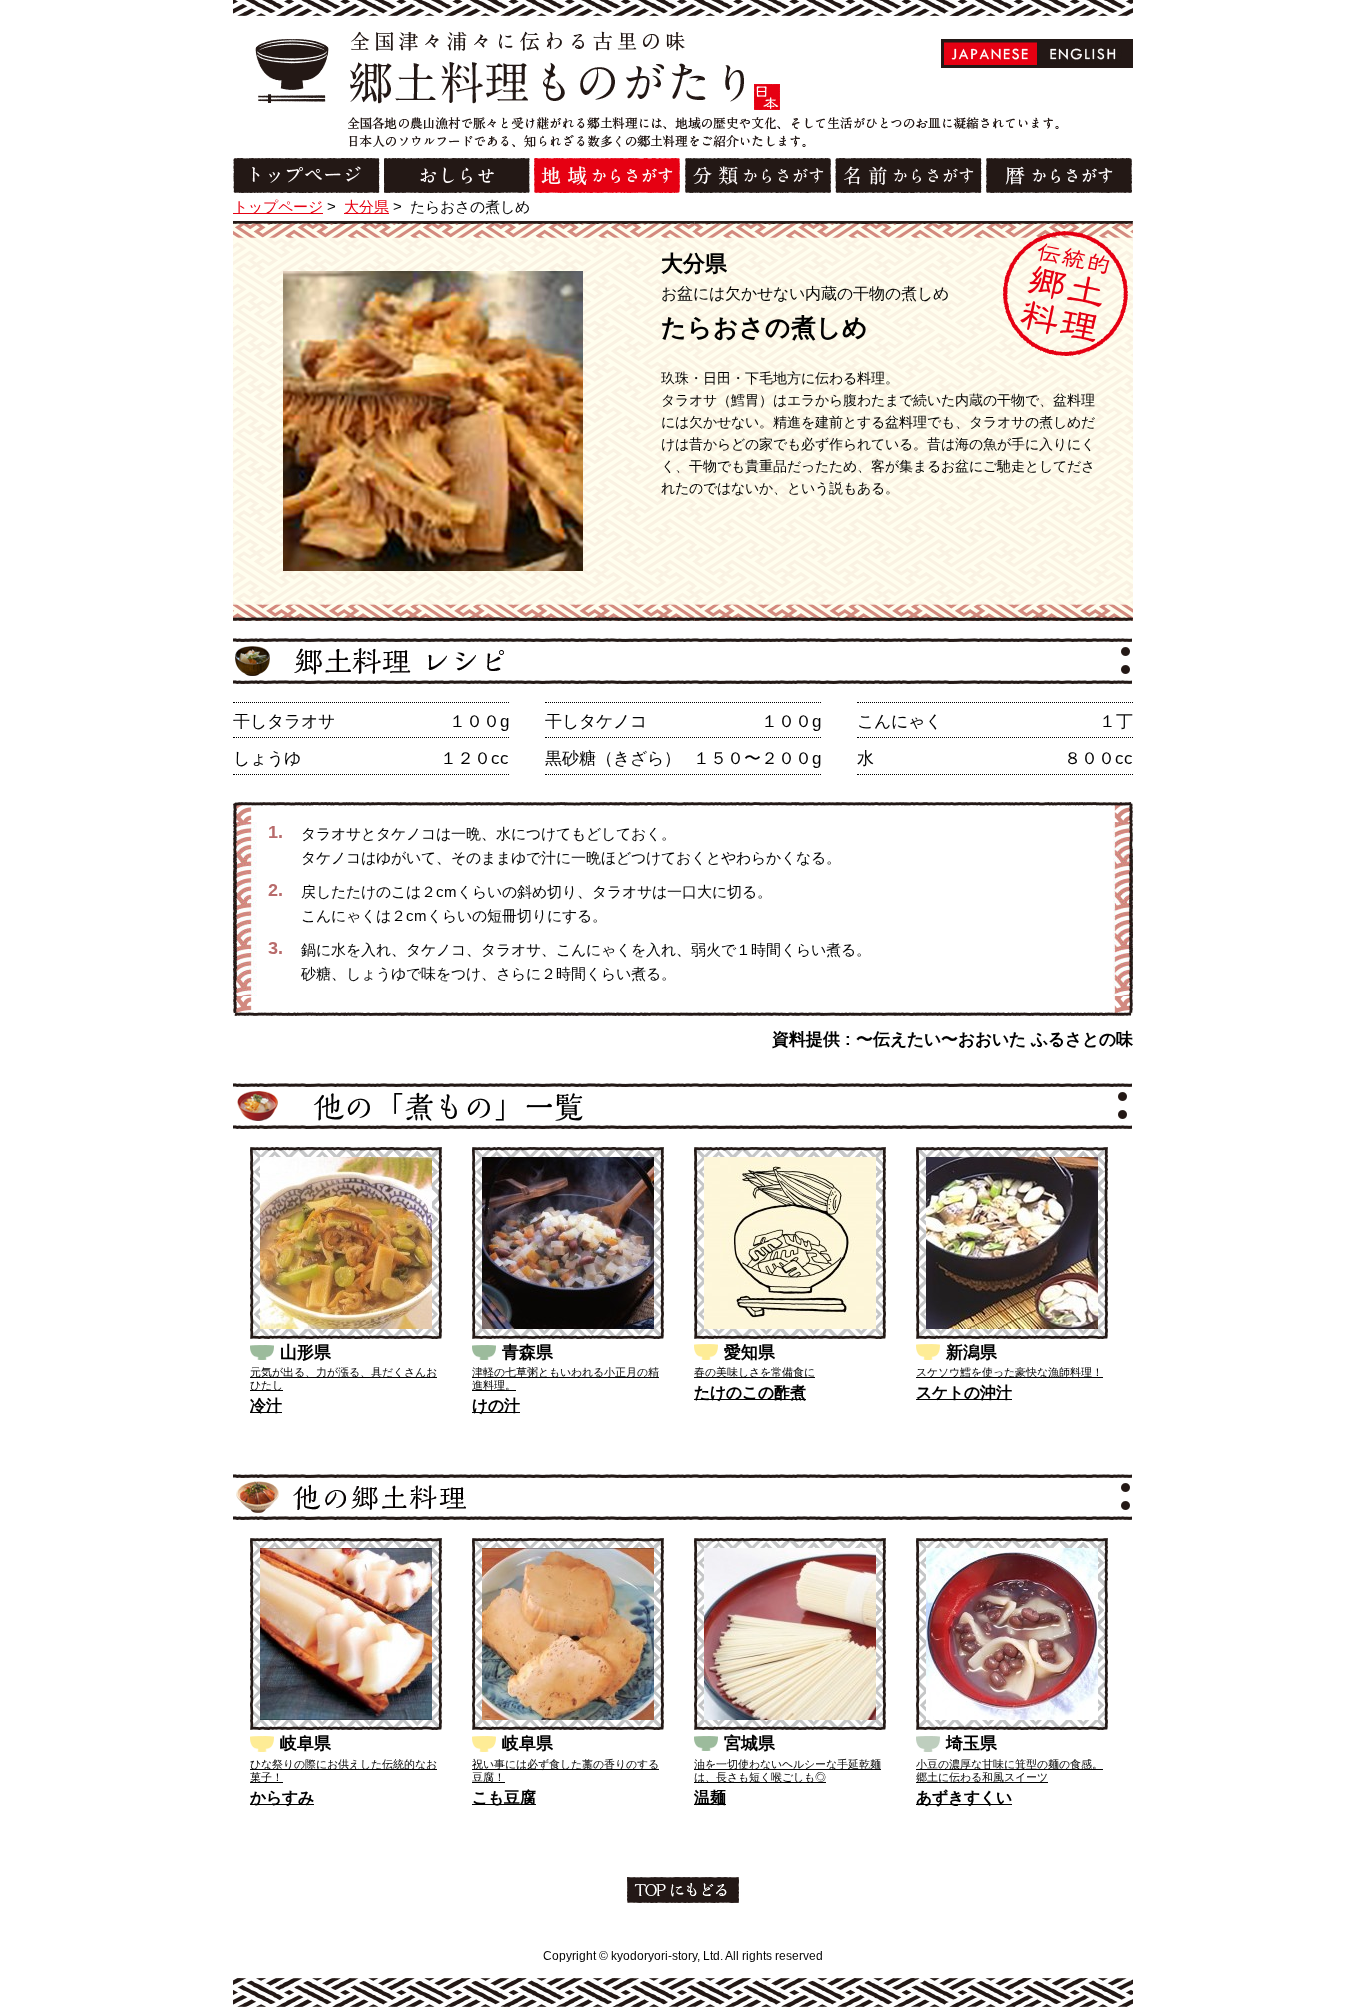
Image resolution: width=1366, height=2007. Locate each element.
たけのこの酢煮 (750, 1392)
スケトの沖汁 (964, 1392)
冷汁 (266, 1405)
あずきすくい (964, 1797)
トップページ (278, 206)
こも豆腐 (504, 1797)
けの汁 (496, 1405)
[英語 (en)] (1083, 53)
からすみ (282, 1797)
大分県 (366, 206)
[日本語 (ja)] (990, 53)
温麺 (710, 1797)
